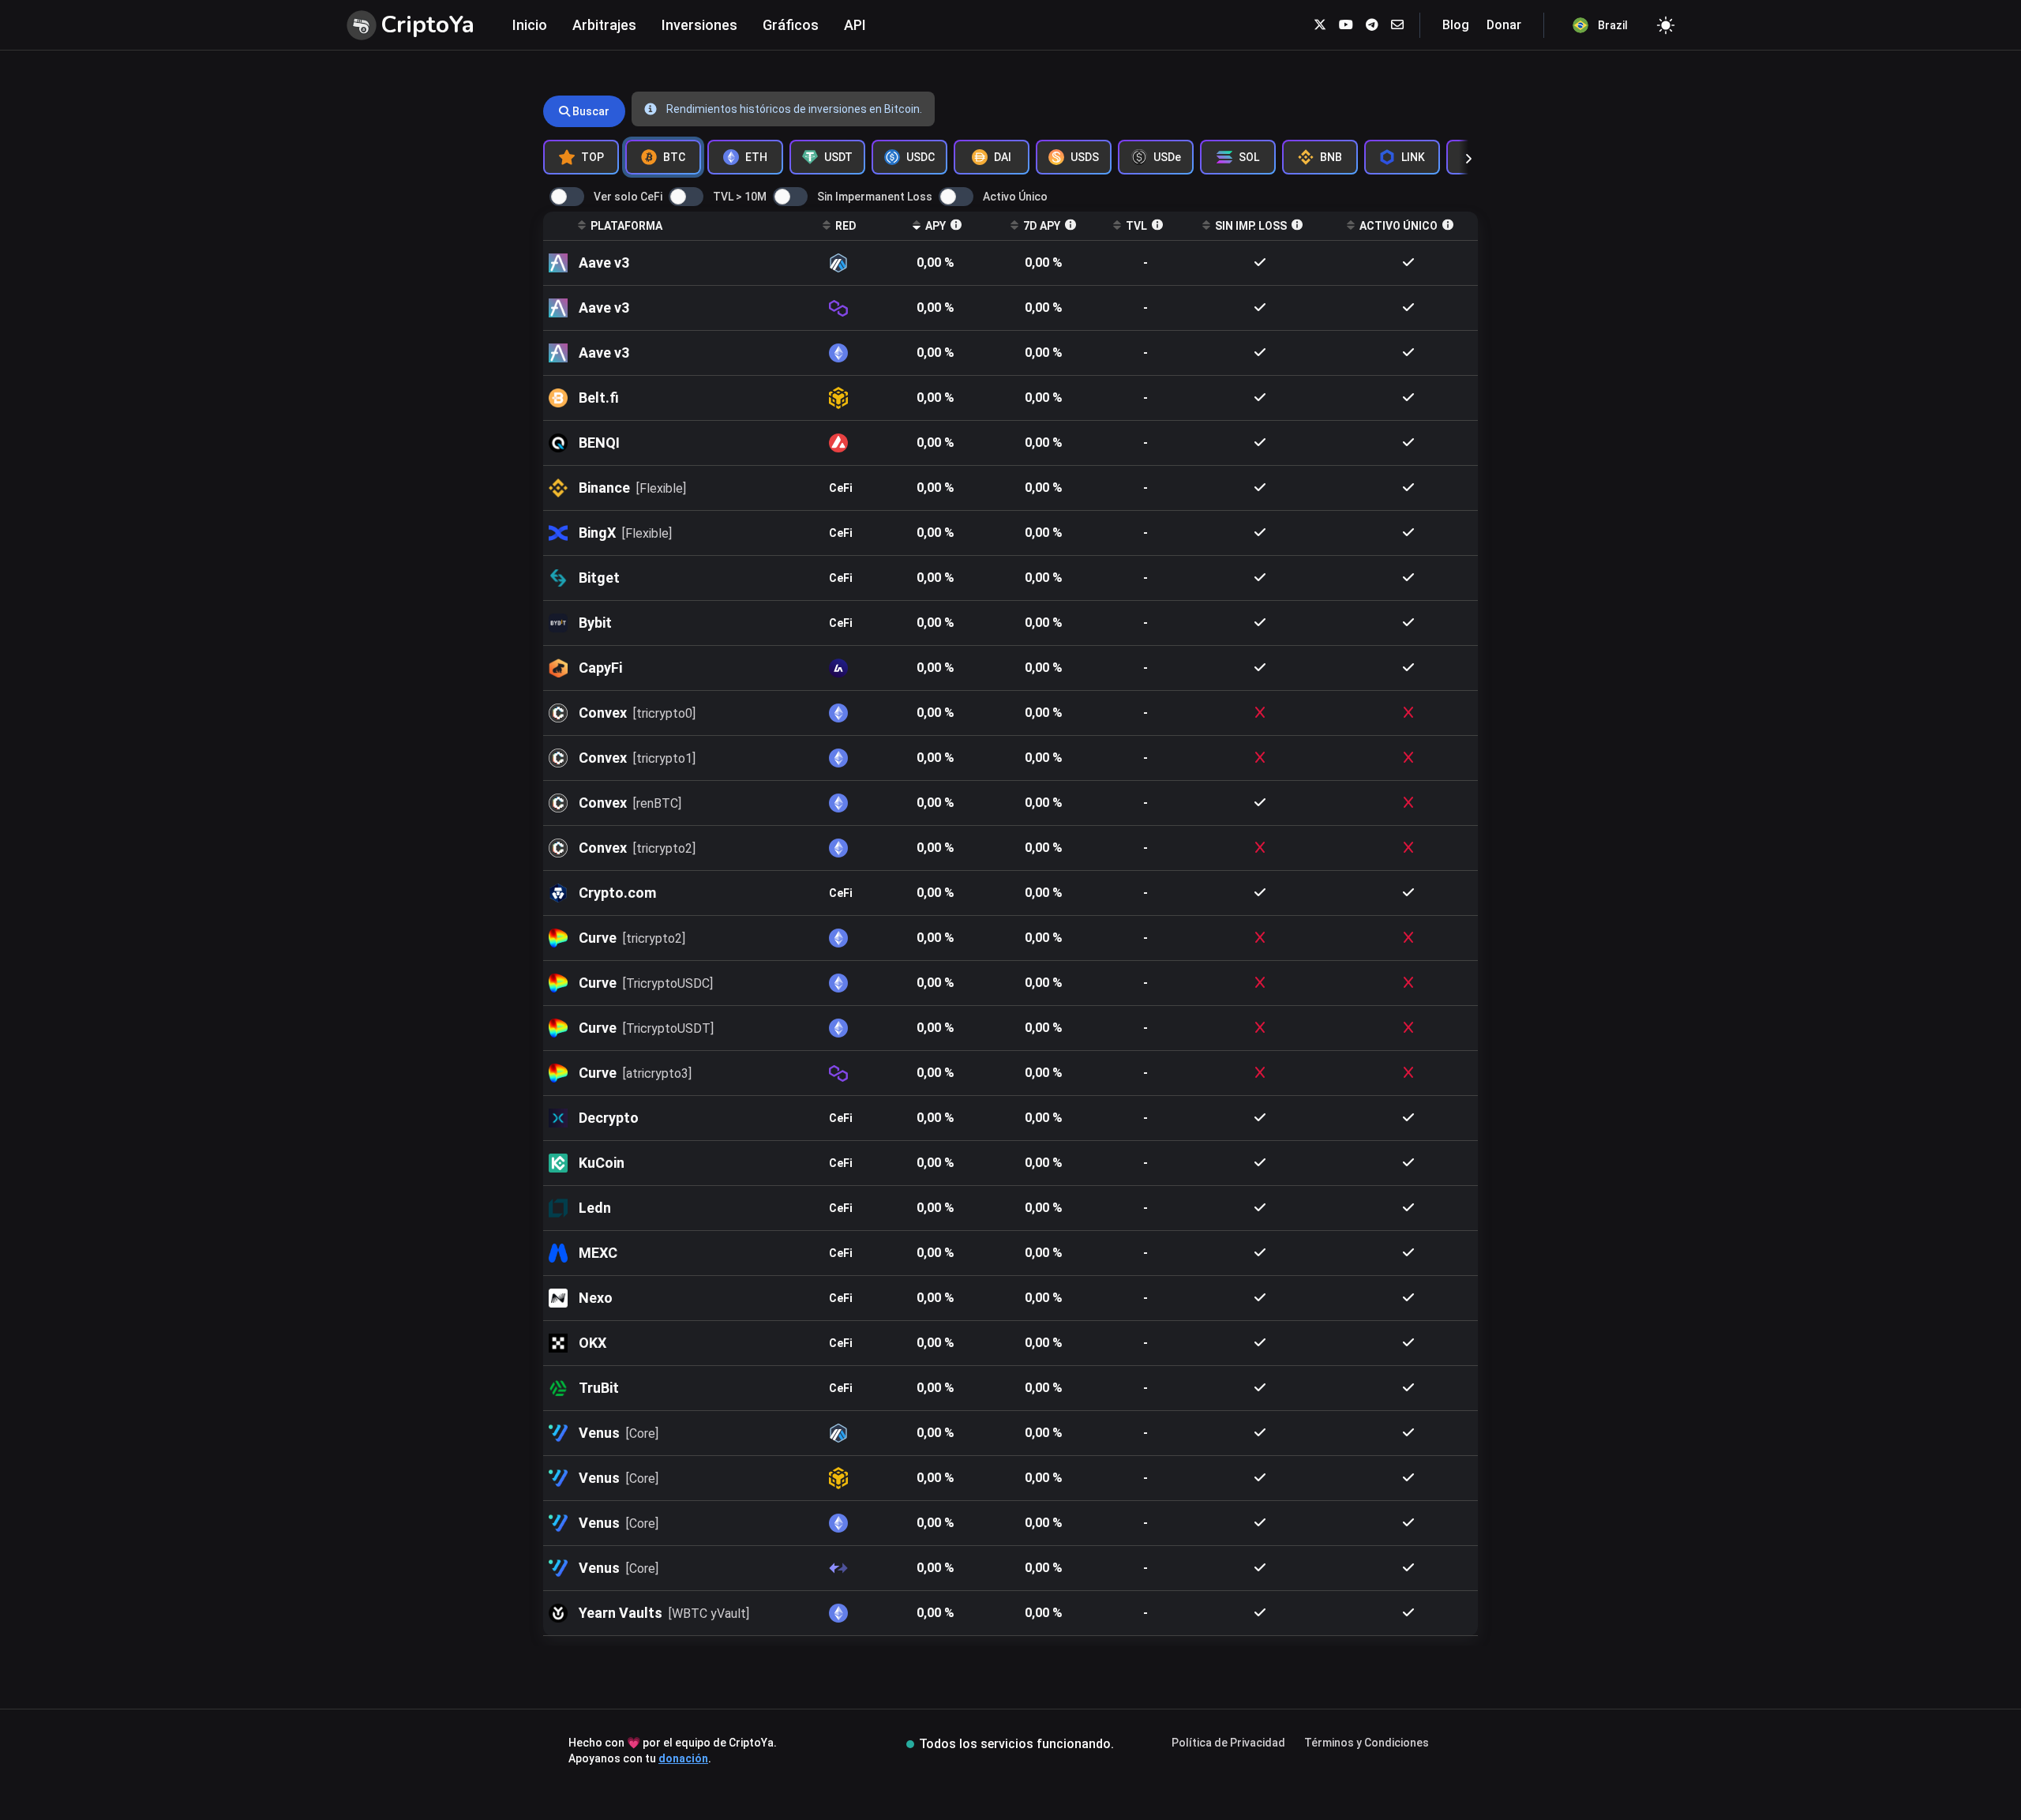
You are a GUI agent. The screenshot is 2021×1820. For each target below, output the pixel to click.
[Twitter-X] (1320, 25)
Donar (1504, 25)
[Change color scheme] (1666, 25)
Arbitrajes (604, 25)
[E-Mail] (1397, 25)
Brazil (1613, 25)
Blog (1456, 25)
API (855, 25)
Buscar (590, 111)
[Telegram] (1372, 25)
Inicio (530, 25)
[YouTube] (1346, 25)
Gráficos (791, 25)
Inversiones (699, 25)
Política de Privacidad (1228, 1743)
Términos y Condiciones (1367, 1743)
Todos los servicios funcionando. (1016, 1744)
